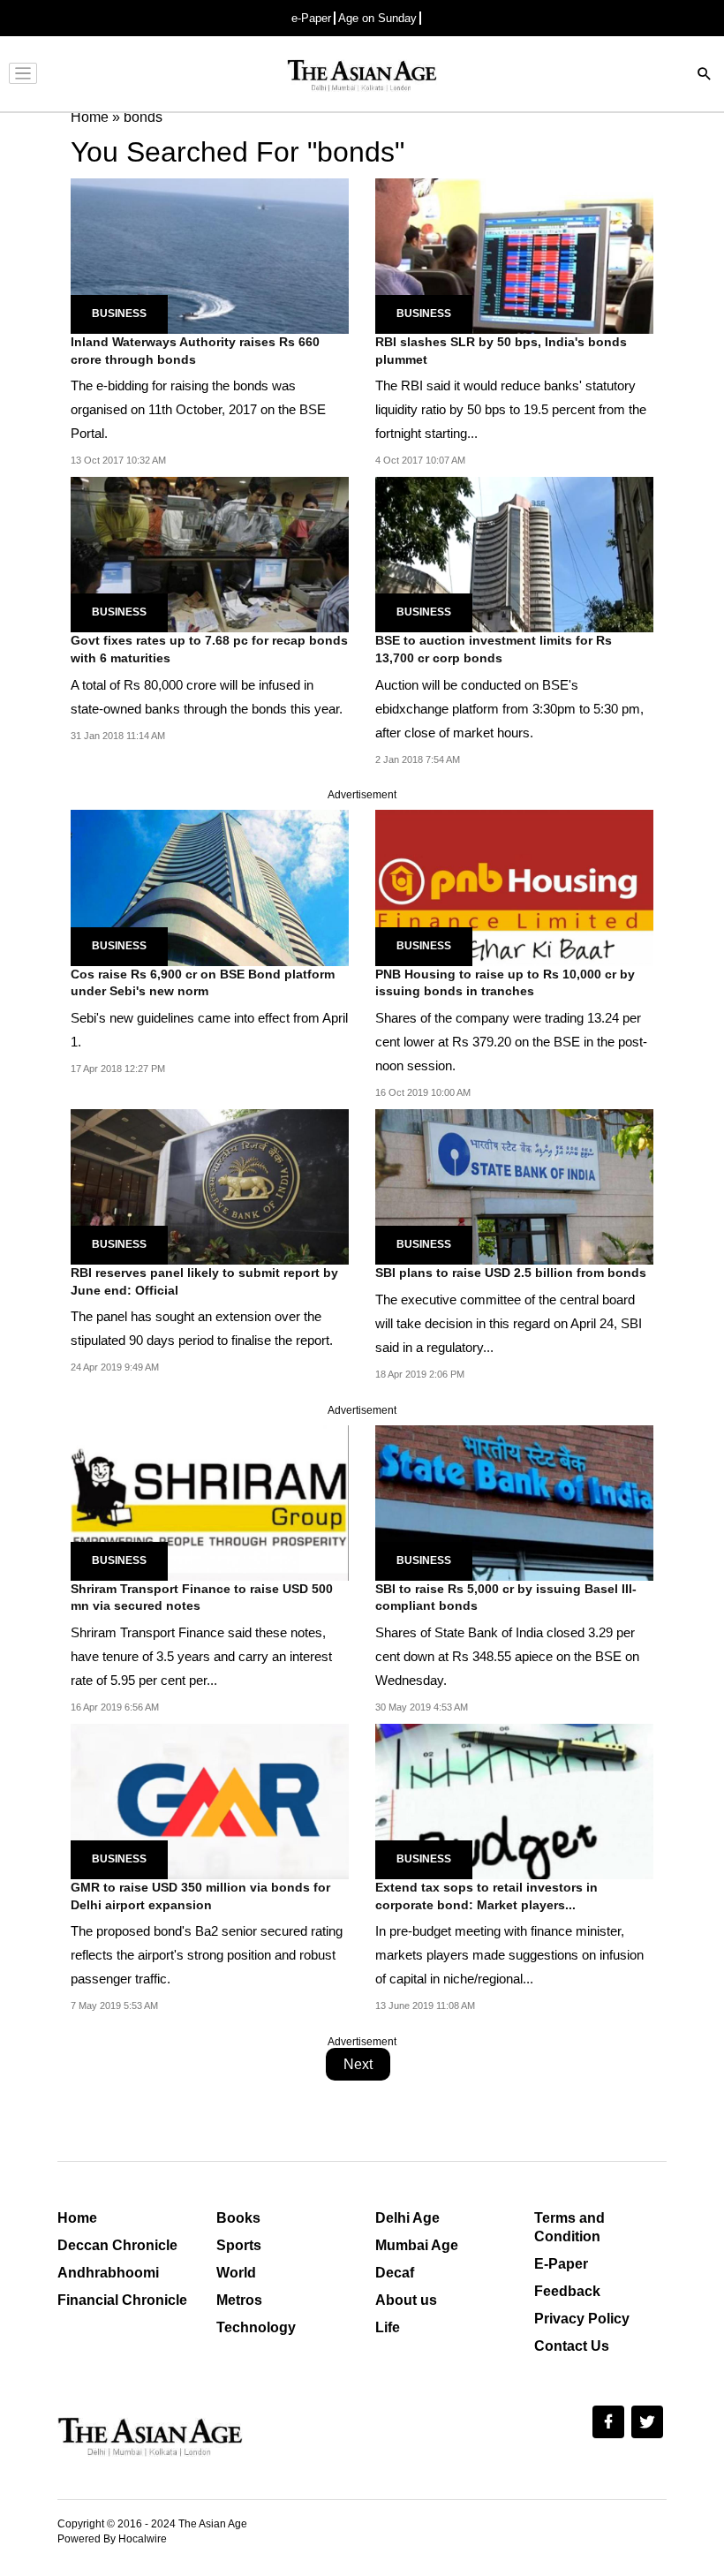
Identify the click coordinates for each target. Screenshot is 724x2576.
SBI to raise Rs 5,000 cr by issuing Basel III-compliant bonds (506, 1598)
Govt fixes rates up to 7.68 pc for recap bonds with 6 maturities (209, 649)
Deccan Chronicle (117, 2245)
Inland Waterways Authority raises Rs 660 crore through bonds (195, 351)
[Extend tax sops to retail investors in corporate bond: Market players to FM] (514, 1800)
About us (406, 2300)
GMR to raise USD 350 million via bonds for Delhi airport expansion (200, 1896)
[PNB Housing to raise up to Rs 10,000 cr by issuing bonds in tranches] (514, 887)
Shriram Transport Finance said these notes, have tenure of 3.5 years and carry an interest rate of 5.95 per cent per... (201, 1656)
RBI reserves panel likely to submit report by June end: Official (204, 1281)
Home (77, 2218)
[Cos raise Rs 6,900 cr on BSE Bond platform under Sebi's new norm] (210, 887)
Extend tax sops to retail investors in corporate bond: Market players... (486, 1896)
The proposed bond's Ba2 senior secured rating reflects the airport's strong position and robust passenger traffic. (207, 1955)
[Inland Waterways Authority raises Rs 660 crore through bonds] (210, 255)
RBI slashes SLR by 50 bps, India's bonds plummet (501, 351)
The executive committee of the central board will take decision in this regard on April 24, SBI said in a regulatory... (509, 1323)
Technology (256, 2327)
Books (238, 2218)
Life (388, 2327)
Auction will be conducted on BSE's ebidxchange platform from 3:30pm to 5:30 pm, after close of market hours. (509, 709)
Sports (239, 2245)
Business (119, 314)
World (236, 2273)
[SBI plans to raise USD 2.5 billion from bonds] (514, 1186)
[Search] (705, 76)
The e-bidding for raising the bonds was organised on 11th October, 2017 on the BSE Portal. (198, 409)
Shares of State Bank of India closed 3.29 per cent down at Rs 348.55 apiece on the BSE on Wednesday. (507, 1656)
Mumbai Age (417, 2245)
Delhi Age (407, 2218)
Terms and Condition (569, 2227)
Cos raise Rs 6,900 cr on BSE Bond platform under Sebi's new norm (203, 983)
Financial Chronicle (122, 2300)
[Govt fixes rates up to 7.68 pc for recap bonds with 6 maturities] (210, 553)
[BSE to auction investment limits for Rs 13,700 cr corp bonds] (514, 553)
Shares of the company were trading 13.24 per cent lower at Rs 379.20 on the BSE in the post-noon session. (511, 1042)
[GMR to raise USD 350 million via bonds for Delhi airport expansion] (210, 1800)
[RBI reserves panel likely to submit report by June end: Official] (210, 1186)
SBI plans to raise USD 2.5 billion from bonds (511, 1273)
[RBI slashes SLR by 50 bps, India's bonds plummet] (514, 255)
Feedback (567, 2291)
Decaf (395, 2273)
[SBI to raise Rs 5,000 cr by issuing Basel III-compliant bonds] (514, 1502)
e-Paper (311, 18)
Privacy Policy (582, 2319)
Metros (239, 2300)
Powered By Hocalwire (112, 2539)
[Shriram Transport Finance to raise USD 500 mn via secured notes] (210, 1502)
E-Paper (561, 2264)
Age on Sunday (377, 18)
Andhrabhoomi (108, 2273)
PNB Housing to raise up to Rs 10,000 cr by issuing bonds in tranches (505, 983)
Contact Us (572, 2346)
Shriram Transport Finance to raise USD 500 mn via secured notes (202, 1598)
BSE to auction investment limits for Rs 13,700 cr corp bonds (494, 649)
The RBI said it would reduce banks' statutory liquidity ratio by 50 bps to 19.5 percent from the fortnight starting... (511, 409)
